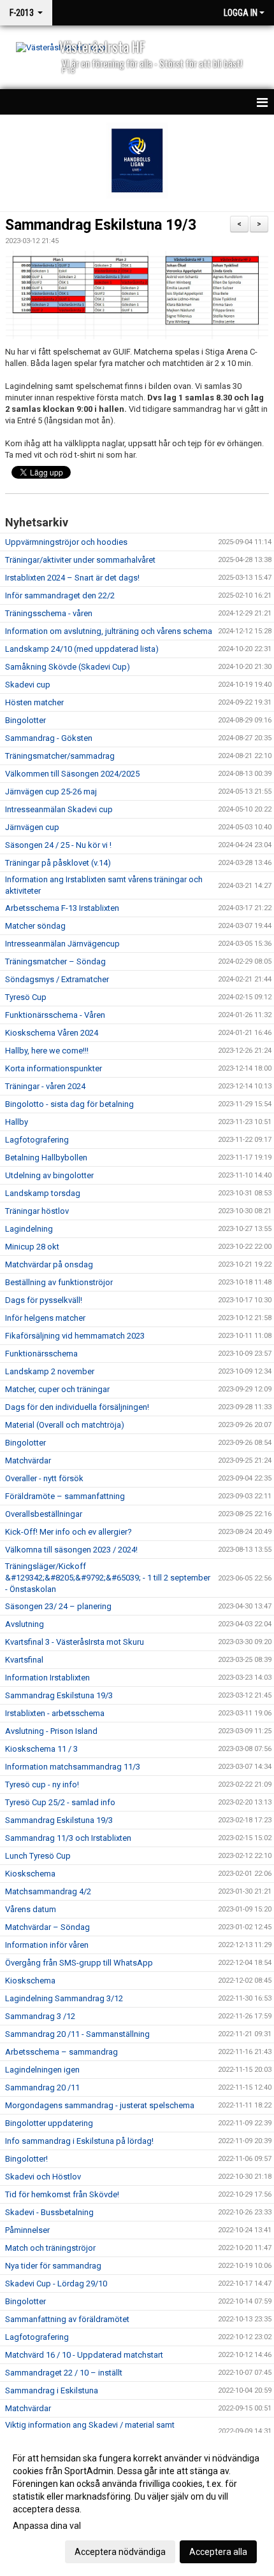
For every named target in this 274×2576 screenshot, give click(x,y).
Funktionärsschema (41, 1354)
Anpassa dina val (47, 2526)
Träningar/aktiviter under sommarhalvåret (80, 560)
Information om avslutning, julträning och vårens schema (109, 631)
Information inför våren (47, 1945)
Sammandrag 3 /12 (40, 2016)
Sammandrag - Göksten (49, 738)
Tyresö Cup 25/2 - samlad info (60, 1802)
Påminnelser (27, 2230)
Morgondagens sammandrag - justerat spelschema (100, 2105)
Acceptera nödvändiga (120, 2552)
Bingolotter (25, 720)
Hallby (17, 1122)
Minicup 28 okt (32, 1247)
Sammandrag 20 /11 (42, 2087)
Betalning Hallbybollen (46, 1158)
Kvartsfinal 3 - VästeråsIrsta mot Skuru (75, 1642)
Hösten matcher (34, 702)
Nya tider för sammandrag (53, 2266)
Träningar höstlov (37, 1211)
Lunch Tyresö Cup (38, 1856)
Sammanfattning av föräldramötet (67, 2319)
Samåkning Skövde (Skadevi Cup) (68, 667)
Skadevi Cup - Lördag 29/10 (56, 2284)
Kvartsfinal (24, 1660)
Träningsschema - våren (49, 613)
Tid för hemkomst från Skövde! (62, 2194)
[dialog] (137, 2504)
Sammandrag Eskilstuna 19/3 (101, 225)
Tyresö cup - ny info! (42, 1784)
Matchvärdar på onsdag (49, 1264)
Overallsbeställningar (44, 1514)
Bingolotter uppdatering (49, 2123)
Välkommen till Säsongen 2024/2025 (72, 774)
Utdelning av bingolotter (49, 1175)
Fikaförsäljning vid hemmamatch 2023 (75, 1336)
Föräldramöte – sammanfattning (65, 1496)
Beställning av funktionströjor (59, 1282)
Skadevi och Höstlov (43, 2177)
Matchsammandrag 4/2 (48, 1891)
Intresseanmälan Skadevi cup (59, 809)
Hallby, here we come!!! (47, 1051)
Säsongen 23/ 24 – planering (58, 1606)
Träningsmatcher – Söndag (55, 961)
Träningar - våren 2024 (45, 1086)
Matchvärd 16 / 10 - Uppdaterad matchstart (84, 2355)
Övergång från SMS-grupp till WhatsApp (79, 1963)
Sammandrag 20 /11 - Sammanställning (77, 2034)
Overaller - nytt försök (44, 1478)
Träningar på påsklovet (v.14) (58, 863)
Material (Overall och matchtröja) (65, 1425)
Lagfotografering (37, 1140)
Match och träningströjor (50, 2248)
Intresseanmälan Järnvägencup (62, 944)
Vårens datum (31, 1909)
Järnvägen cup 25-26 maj (51, 792)
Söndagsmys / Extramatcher (57, 979)
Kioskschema (30, 1874)
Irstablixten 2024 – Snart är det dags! (72, 578)
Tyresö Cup (26, 997)
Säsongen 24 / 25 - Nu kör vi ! (58, 845)
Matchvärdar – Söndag (47, 1927)
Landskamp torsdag (43, 1193)
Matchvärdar (28, 1460)
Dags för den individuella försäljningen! (77, 1407)
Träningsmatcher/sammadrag (60, 756)
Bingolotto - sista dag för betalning (69, 1104)
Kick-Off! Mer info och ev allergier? (68, 1532)
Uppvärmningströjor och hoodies (66, 542)
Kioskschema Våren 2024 (52, 1033)
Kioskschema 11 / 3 (41, 1749)
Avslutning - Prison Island (51, 1731)
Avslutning (25, 1624)
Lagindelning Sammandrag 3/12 (64, 1998)
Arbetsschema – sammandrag (61, 2052)
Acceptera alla (218, 2552)
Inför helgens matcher (45, 1318)
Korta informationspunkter (54, 1068)
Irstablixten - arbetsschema (55, 1713)
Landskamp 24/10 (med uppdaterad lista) (82, 649)
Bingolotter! (26, 2159)
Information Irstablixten (47, 1678)
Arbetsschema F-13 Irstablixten (62, 908)
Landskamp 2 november (50, 1371)
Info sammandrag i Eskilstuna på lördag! (79, 2141)
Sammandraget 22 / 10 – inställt (64, 2373)
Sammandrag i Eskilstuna (52, 2390)
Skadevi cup (28, 685)
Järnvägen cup (32, 827)
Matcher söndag (35, 926)
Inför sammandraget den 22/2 (60, 595)
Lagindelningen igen (42, 2070)
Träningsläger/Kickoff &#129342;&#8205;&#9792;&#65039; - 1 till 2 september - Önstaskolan (108, 1578)
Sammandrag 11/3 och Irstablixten (68, 1838)
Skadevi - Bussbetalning (49, 2212)
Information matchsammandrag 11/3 (73, 1767)
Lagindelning (29, 1229)
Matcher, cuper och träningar (57, 1389)
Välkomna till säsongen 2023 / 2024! (71, 1550)
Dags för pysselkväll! (44, 1300)
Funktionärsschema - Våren (55, 1015)
